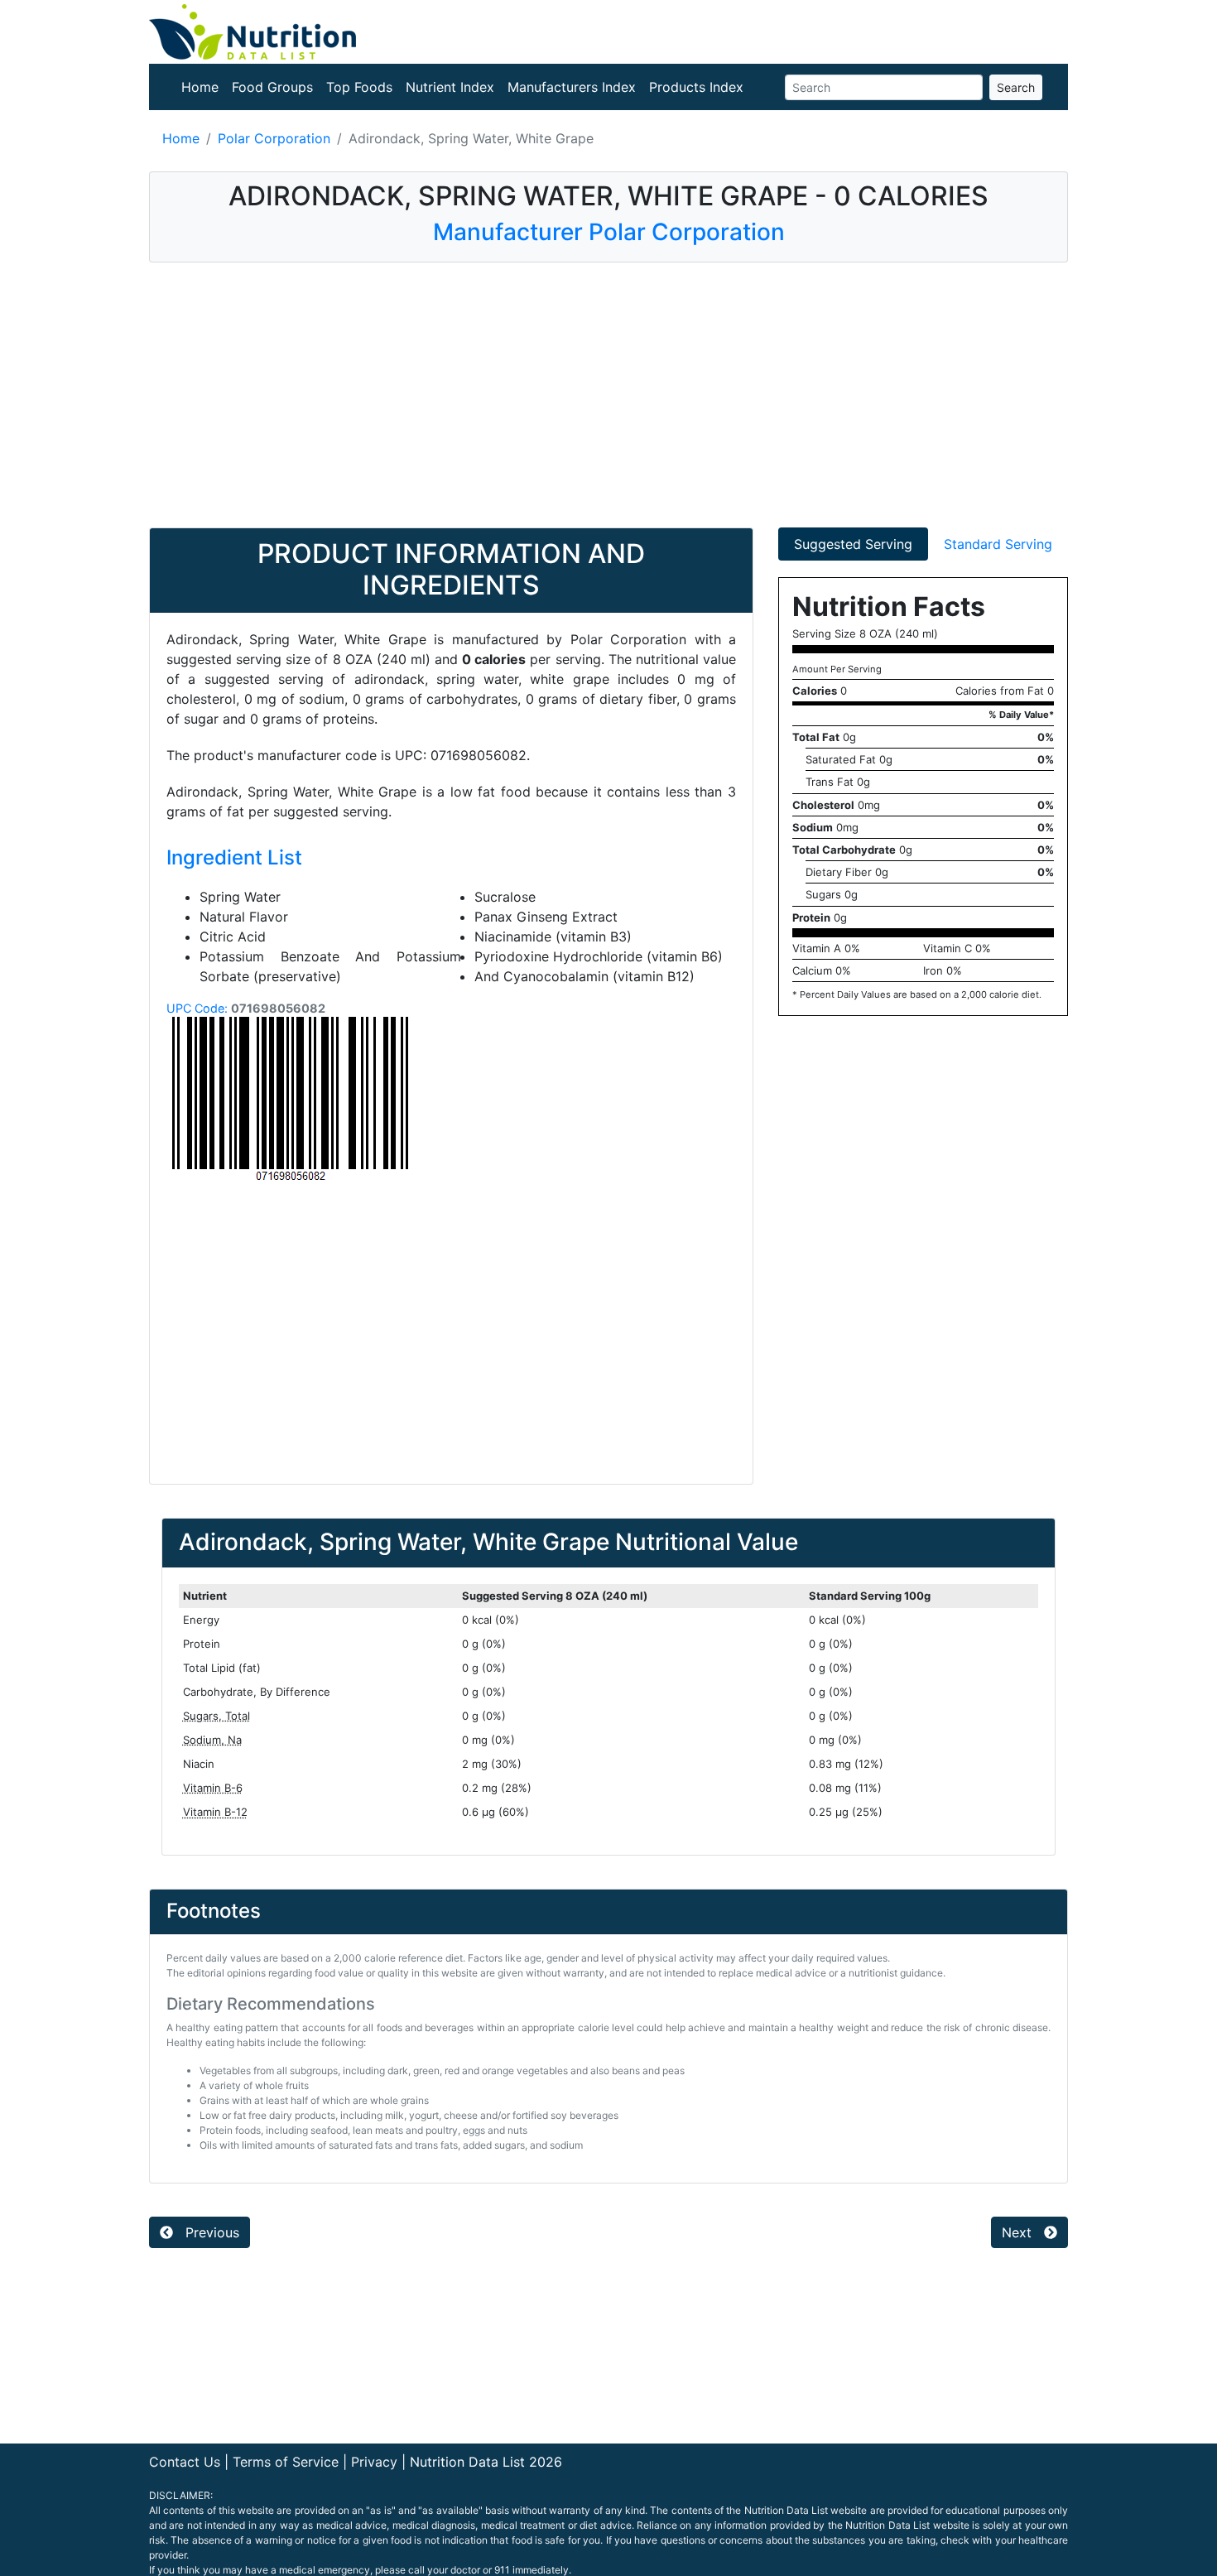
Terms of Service (286, 2462)
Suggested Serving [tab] (853, 544)
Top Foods (359, 87)
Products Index (696, 87)
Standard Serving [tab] (998, 544)
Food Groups (272, 87)
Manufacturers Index (572, 87)
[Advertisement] (608, 395)
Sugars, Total (216, 1716)
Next (1019, 2232)
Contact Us (185, 2462)
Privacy (374, 2462)
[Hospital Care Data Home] (253, 31)
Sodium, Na (212, 1740)
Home (200, 87)
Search (1016, 87)
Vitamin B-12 (215, 1812)
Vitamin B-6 (213, 1788)
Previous (210, 2232)
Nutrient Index (450, 87)
